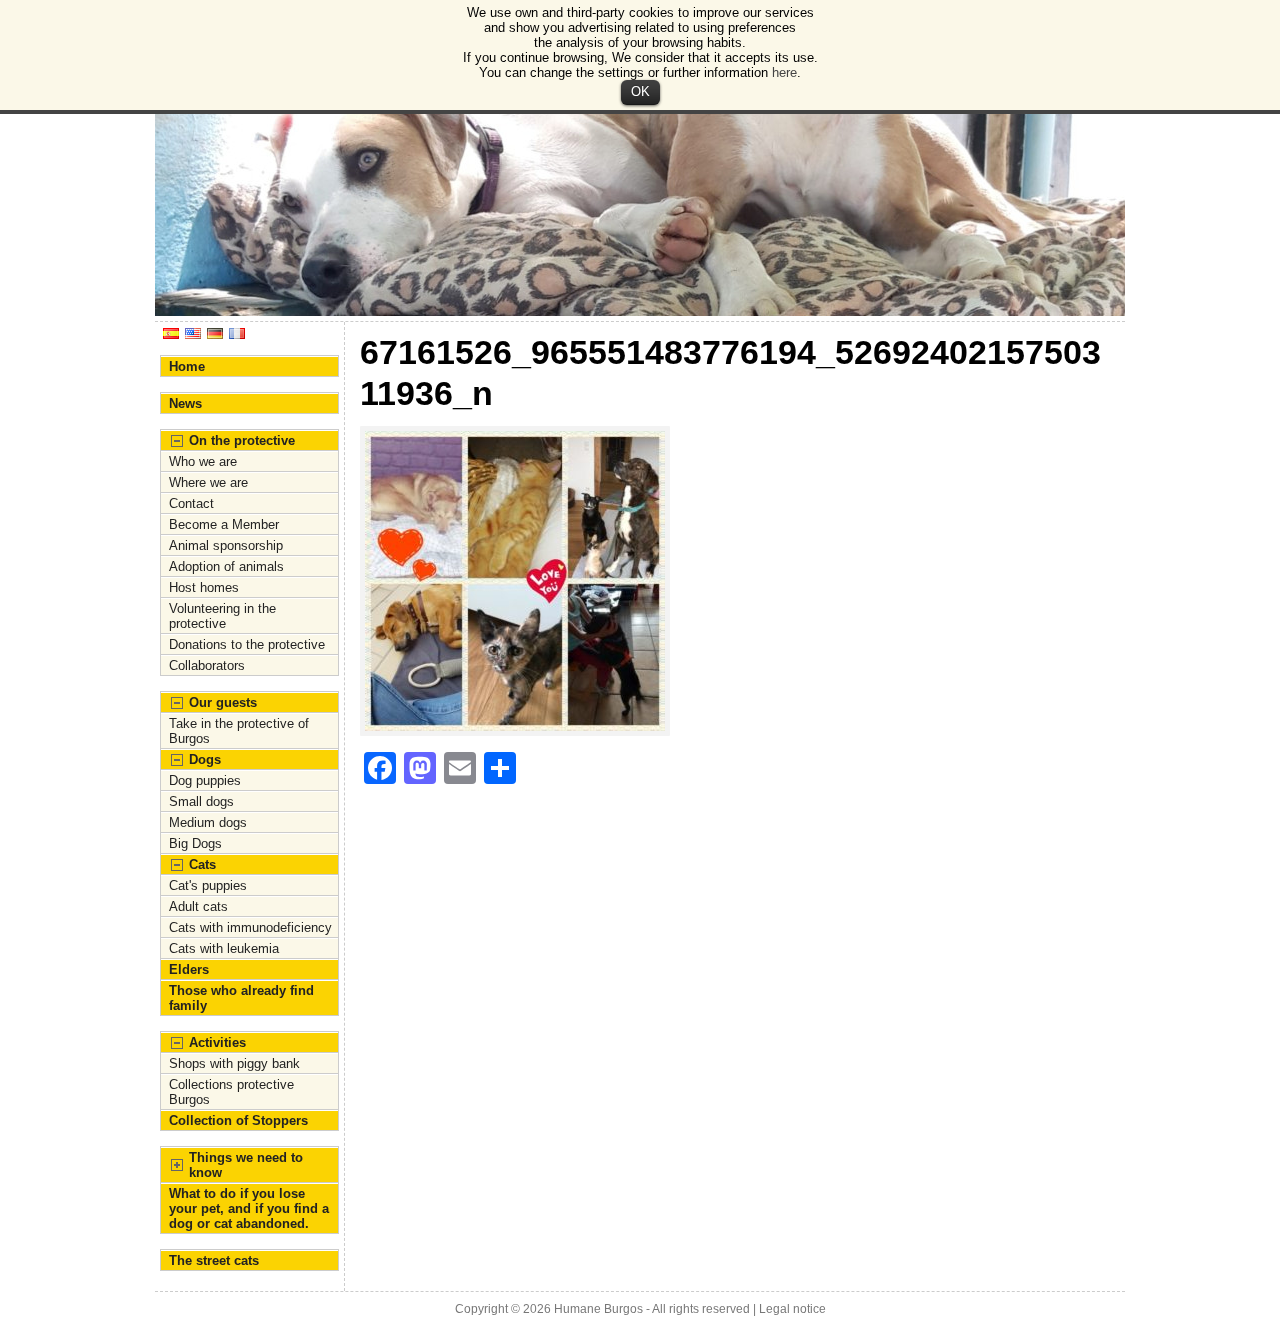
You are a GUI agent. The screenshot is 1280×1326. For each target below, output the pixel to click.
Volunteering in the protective (222, 616)
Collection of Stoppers (238, 1120)
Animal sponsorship (226, 545)
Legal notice (792, 1309)
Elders (189, 969)
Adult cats (198, 906)
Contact (191, 503)
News (185, 403)
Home (187, 366)
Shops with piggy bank (234, 1063)
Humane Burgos (598, 1309)
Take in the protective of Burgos (239, 731)
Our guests (223, 702)
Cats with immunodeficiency (250, 927)
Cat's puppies (208, 885)
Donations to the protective (247, 644)
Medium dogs (208, 822)
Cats (202, 864)
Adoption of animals (226, 566)
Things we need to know (246, 1165)
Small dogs (201, 801)
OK (640, 91)
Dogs (205, 759)
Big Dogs (195, 843)
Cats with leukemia (224, 948)
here (784, 72)
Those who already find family (241, 998)
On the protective (242, 440)
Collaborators (207, 665)
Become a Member (224, 524)
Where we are (208, 482)
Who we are (203, 461)
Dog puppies (205, 780)
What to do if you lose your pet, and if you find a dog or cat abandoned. (249, 1208)
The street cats (214, 1260)
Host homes (204, 587)
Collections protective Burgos (231, 1092)
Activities (217, 1042)
